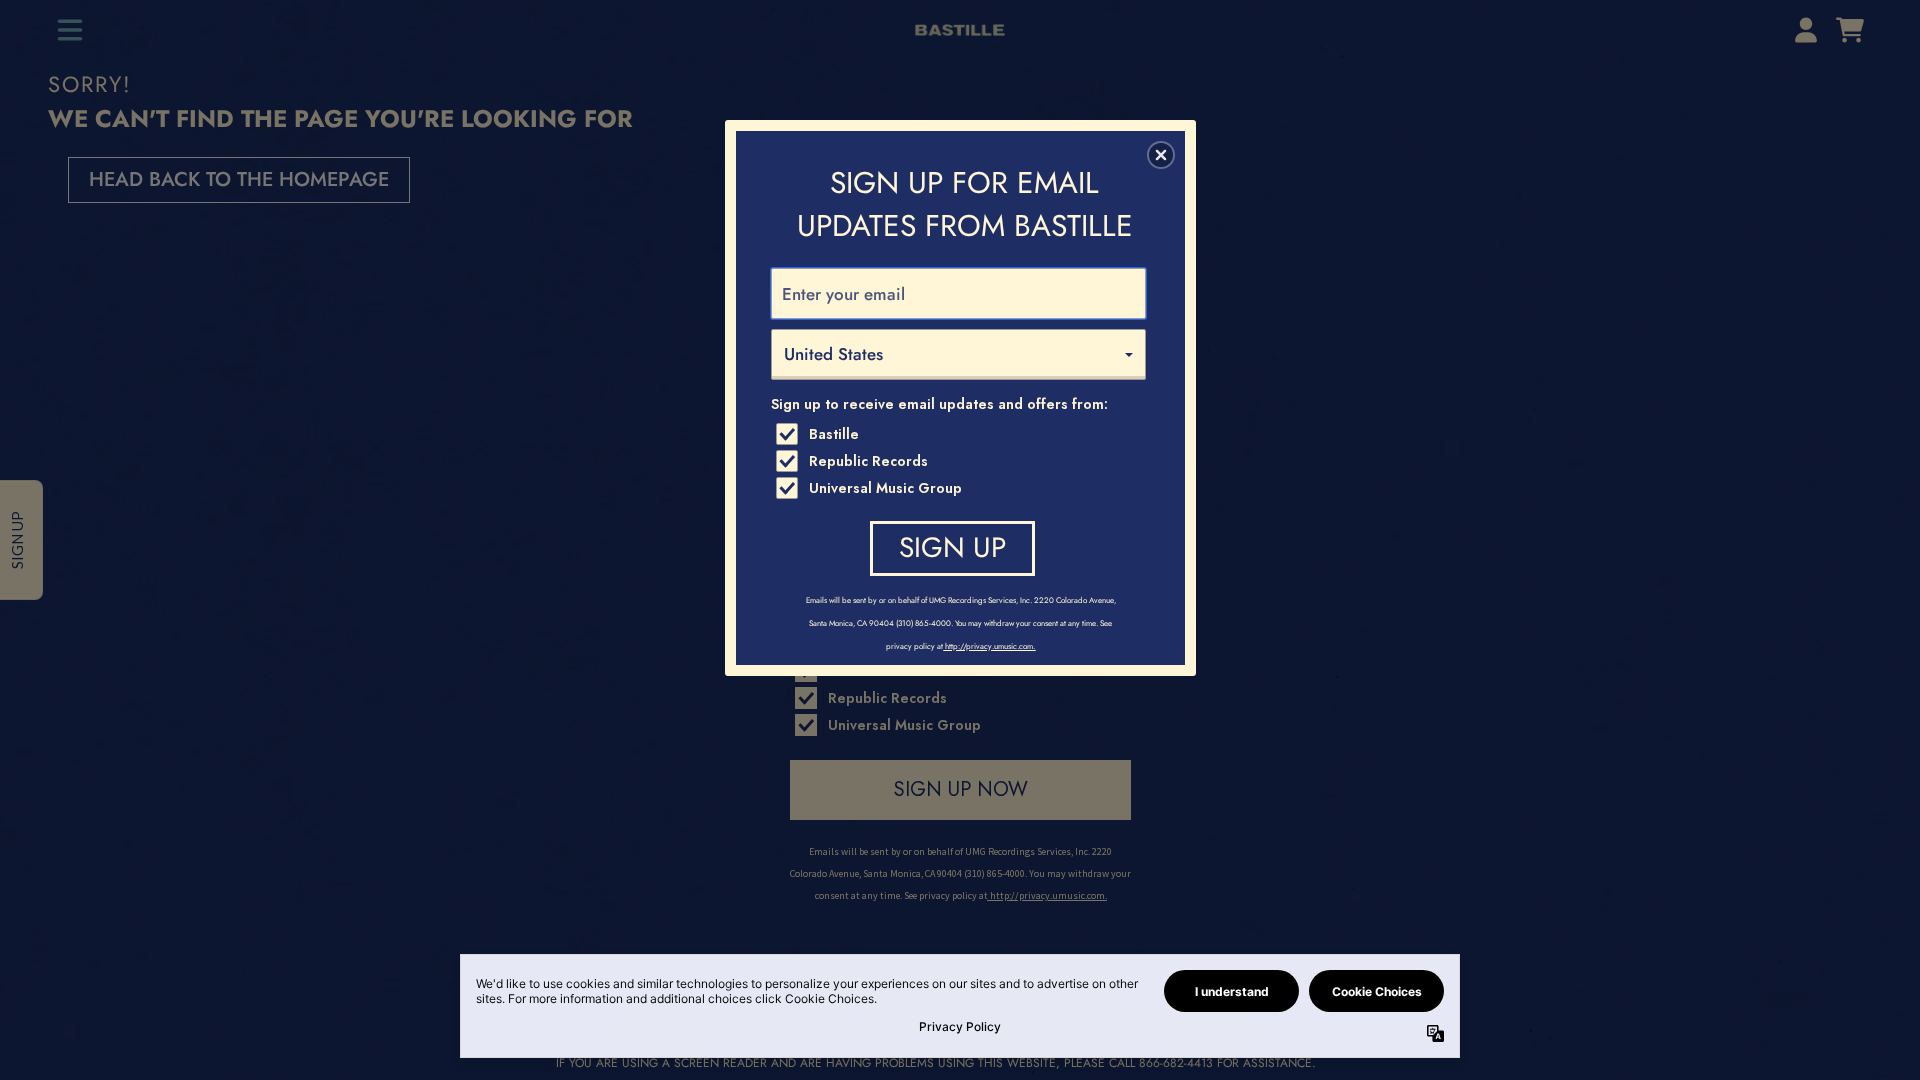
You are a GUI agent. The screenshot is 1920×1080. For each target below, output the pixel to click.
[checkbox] (961, 434)
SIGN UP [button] (952, 547)
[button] (1161, 155)
